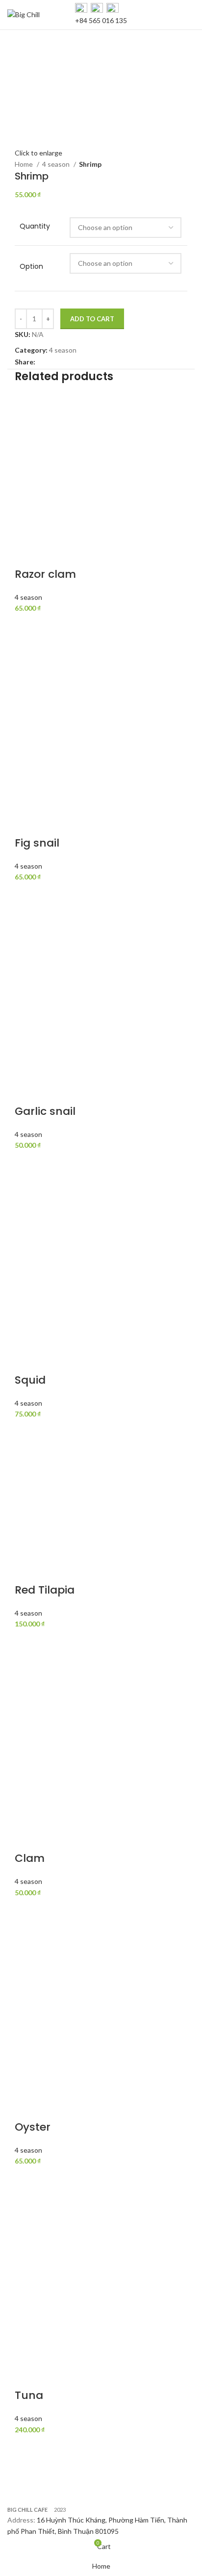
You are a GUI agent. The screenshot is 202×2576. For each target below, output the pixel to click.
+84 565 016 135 (101, 20)
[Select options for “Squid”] (27, 1432)
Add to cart (92, 319)
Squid (30, 1380)
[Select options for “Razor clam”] (27, 626)
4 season (57, 164)
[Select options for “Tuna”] (27, 2447)
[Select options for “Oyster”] (27, 2179)
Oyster (33, 2127)
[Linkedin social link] (77, 362)
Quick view (27, 651)
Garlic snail (45, 1111)
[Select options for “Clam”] (27, 1910)
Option (31, 267)
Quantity (35, 226)
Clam (30, 1858)
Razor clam (45, 574)
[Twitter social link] (55, 362)
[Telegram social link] (88, 362)
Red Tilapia (45, 1590)
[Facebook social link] (43, 362)
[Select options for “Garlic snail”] (27, 1163)
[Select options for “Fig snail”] (27, 895)
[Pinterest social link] (66, 362)
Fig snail (37, 843)
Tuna (29, 2395)
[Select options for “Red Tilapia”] (27, 1642)
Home (25, 164)
